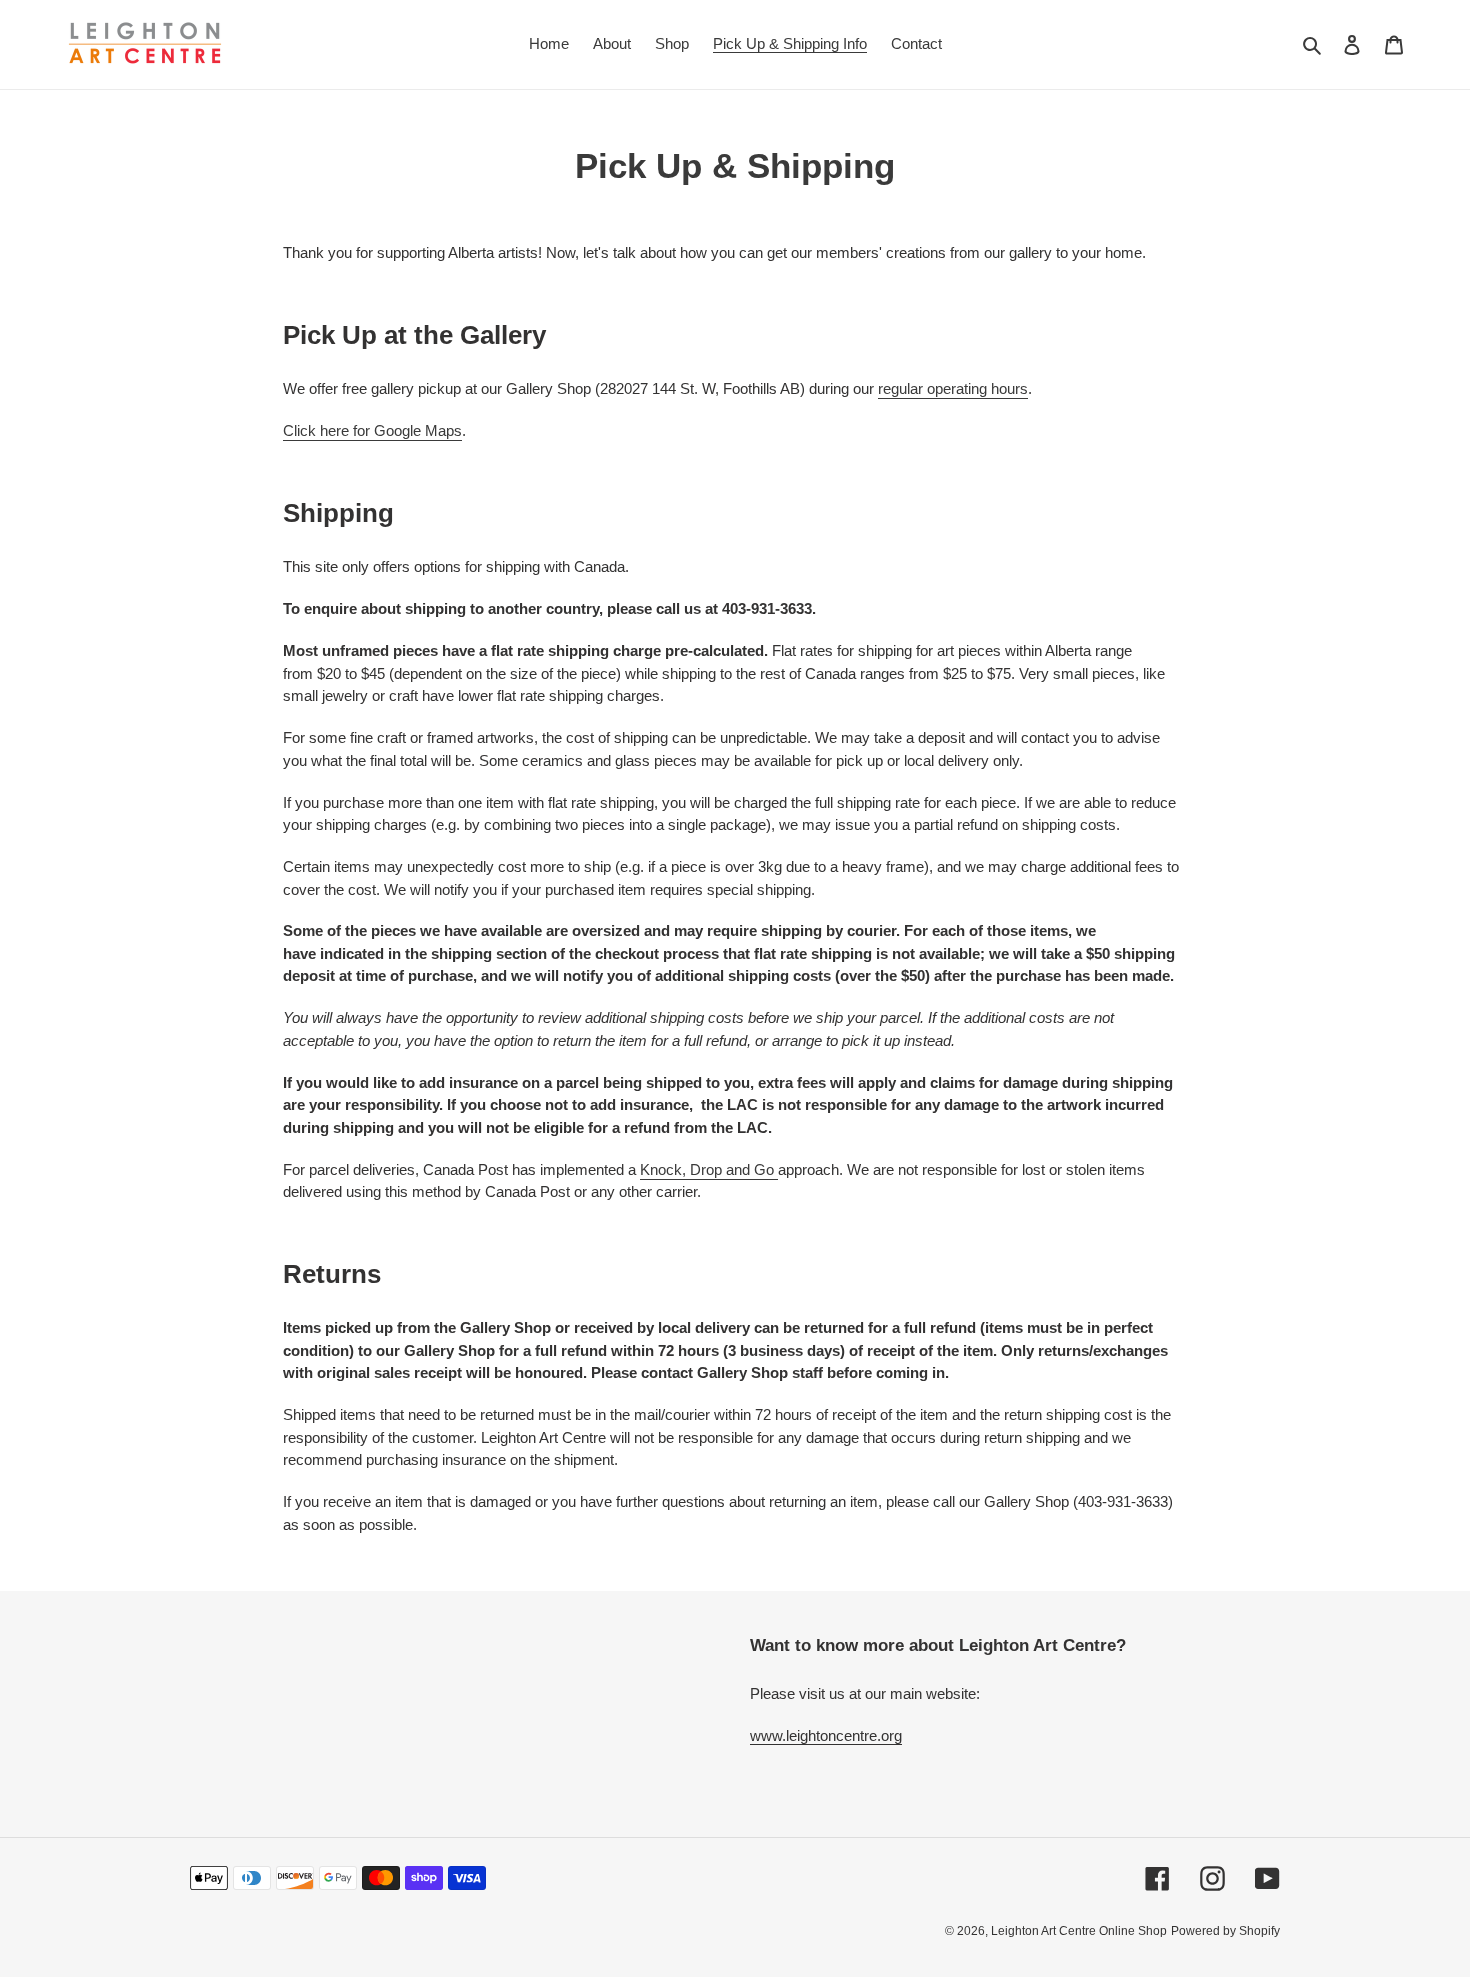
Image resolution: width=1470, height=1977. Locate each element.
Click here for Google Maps (372, 430)
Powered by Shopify (1225, 1931)
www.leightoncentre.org (826, 1735)
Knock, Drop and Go (709, 1169)
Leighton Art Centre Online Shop (1079, 1931)
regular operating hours (953, 388)
